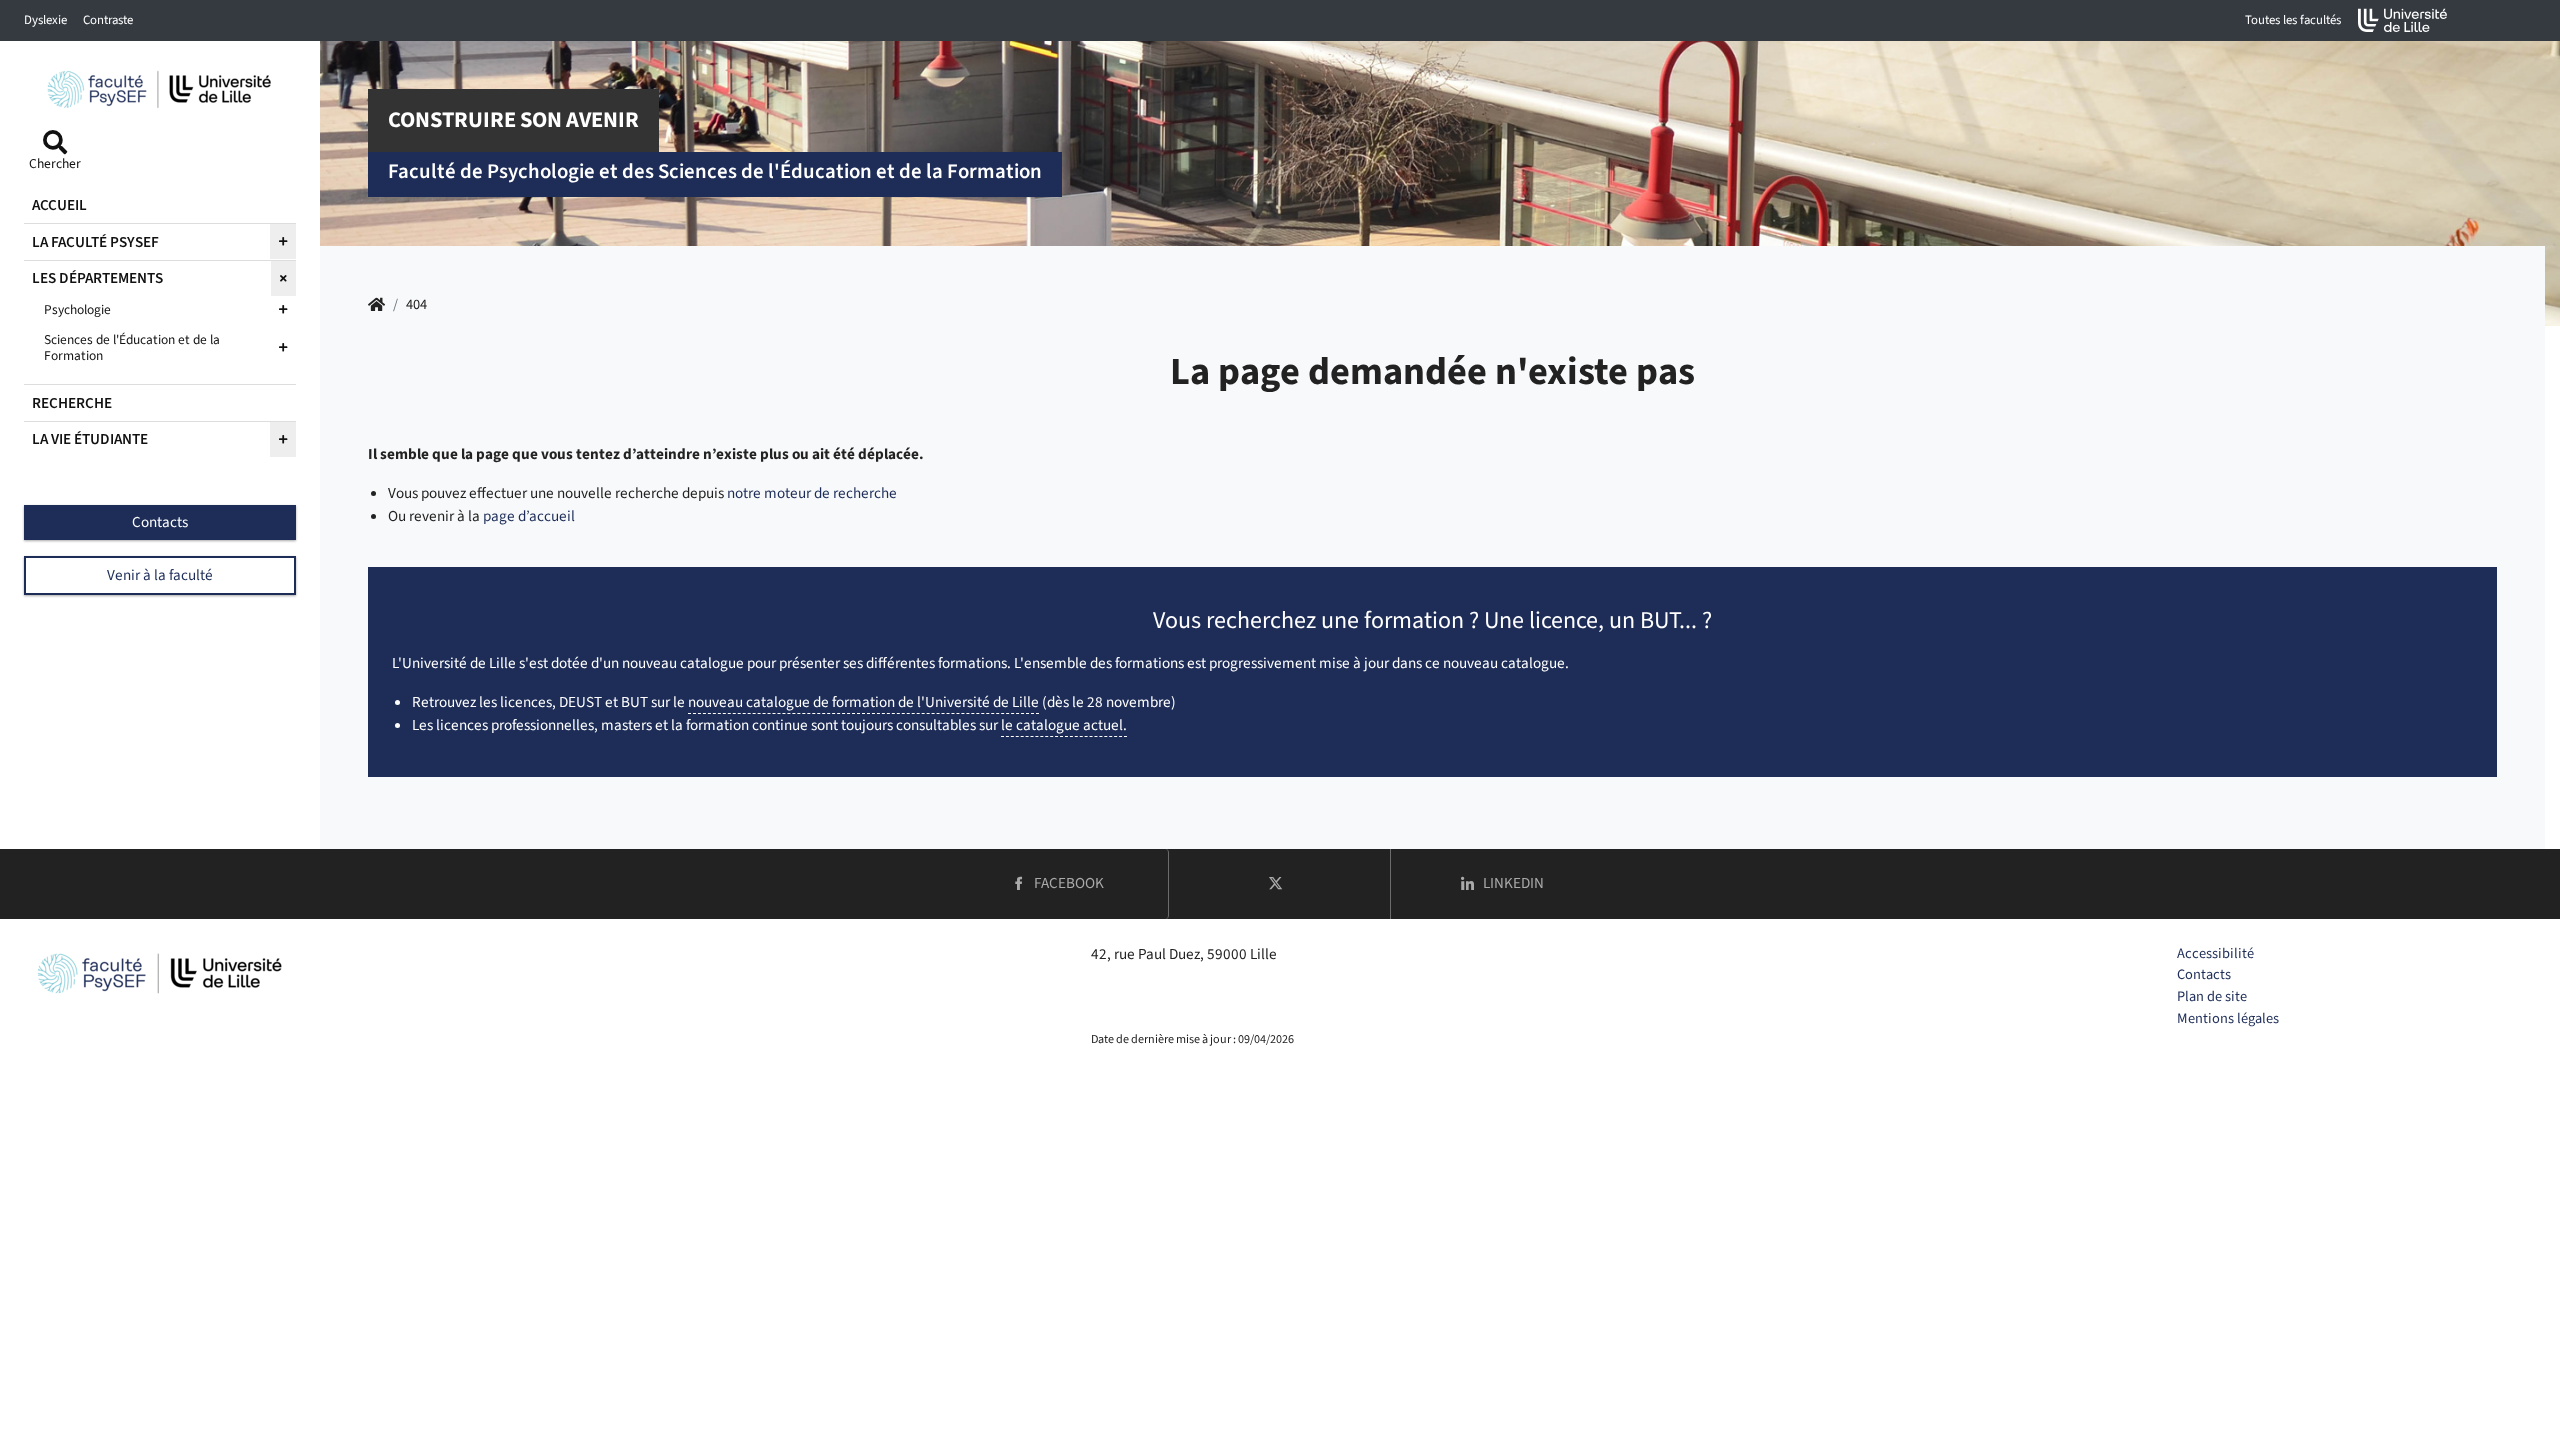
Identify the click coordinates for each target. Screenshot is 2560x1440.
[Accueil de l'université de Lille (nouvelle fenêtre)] (2403, 20)
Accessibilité (2215, 953)
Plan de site (2212, 996)
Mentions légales (2228, 1018)
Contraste (108, 20)
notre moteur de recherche (812, 493)
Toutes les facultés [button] (2293, 20)
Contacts (2204, 974)
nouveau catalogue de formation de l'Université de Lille (863, 702)
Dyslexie (45, 20)
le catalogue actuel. (1064, 725)
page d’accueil (529, 516)
